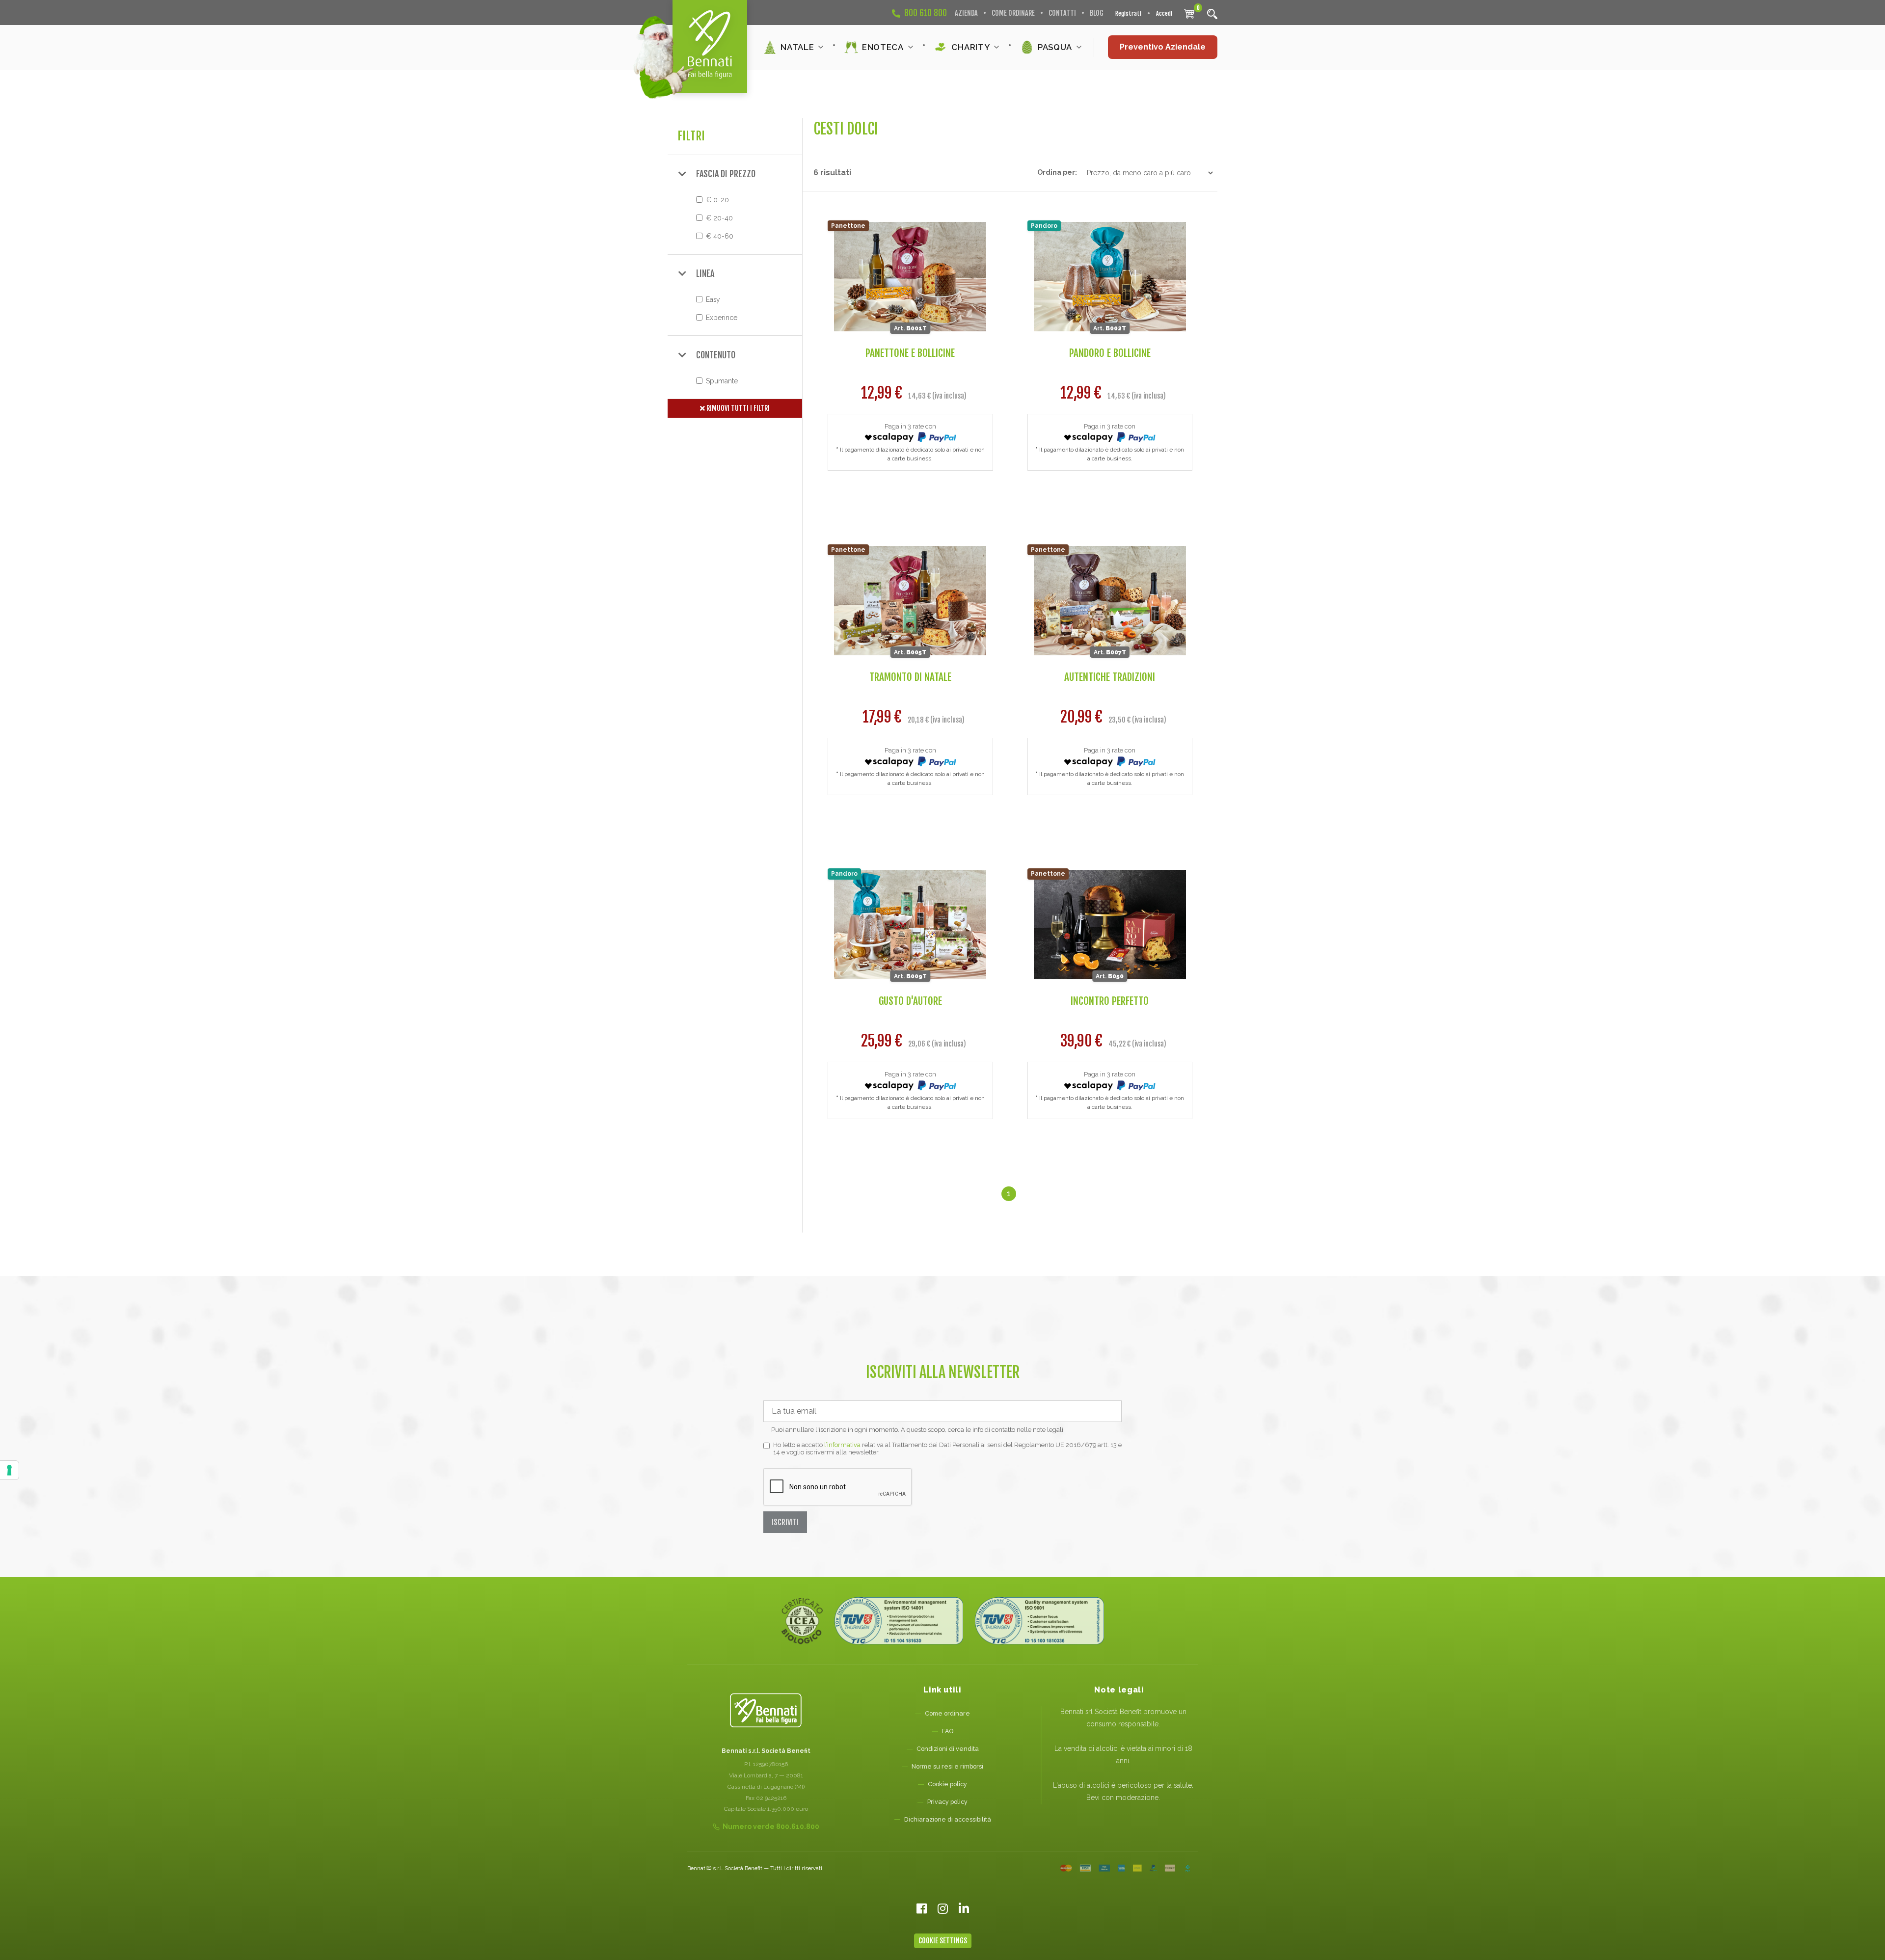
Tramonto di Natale (910, 677)
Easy (713, 299)
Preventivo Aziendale (1163, 47)
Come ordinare (1013, 13)
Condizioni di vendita (948, 1749)
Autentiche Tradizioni (1110, 677)
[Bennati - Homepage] (766, 1710)
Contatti (1062, 13)
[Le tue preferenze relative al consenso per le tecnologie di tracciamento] (9, 1470)
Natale (797, 47)
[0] (1189, 13)
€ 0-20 (717, 200)
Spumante (722, 381)
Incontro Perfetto (1110, 1001)
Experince (722, 318)
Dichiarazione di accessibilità (948, 1819)
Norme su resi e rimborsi (947, 1766)
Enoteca (883, 47)
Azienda (966, 13)
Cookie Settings (943, 1941)
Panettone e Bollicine (910, 353)
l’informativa (842, 1445)
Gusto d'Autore (910, 1001)
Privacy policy (947, 1802)
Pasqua (1055, 47)
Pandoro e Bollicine (1110, 353)
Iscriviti (785, 1522)
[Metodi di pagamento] (1125, 1868)
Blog (1097, 13)
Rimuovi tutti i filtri (737, 408)
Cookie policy (947, 1784)
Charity (970, 47)
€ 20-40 (719, 218)
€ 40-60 (720, 236)
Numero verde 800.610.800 (771, 1826)
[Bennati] (710, 46)
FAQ (948, 1731)
